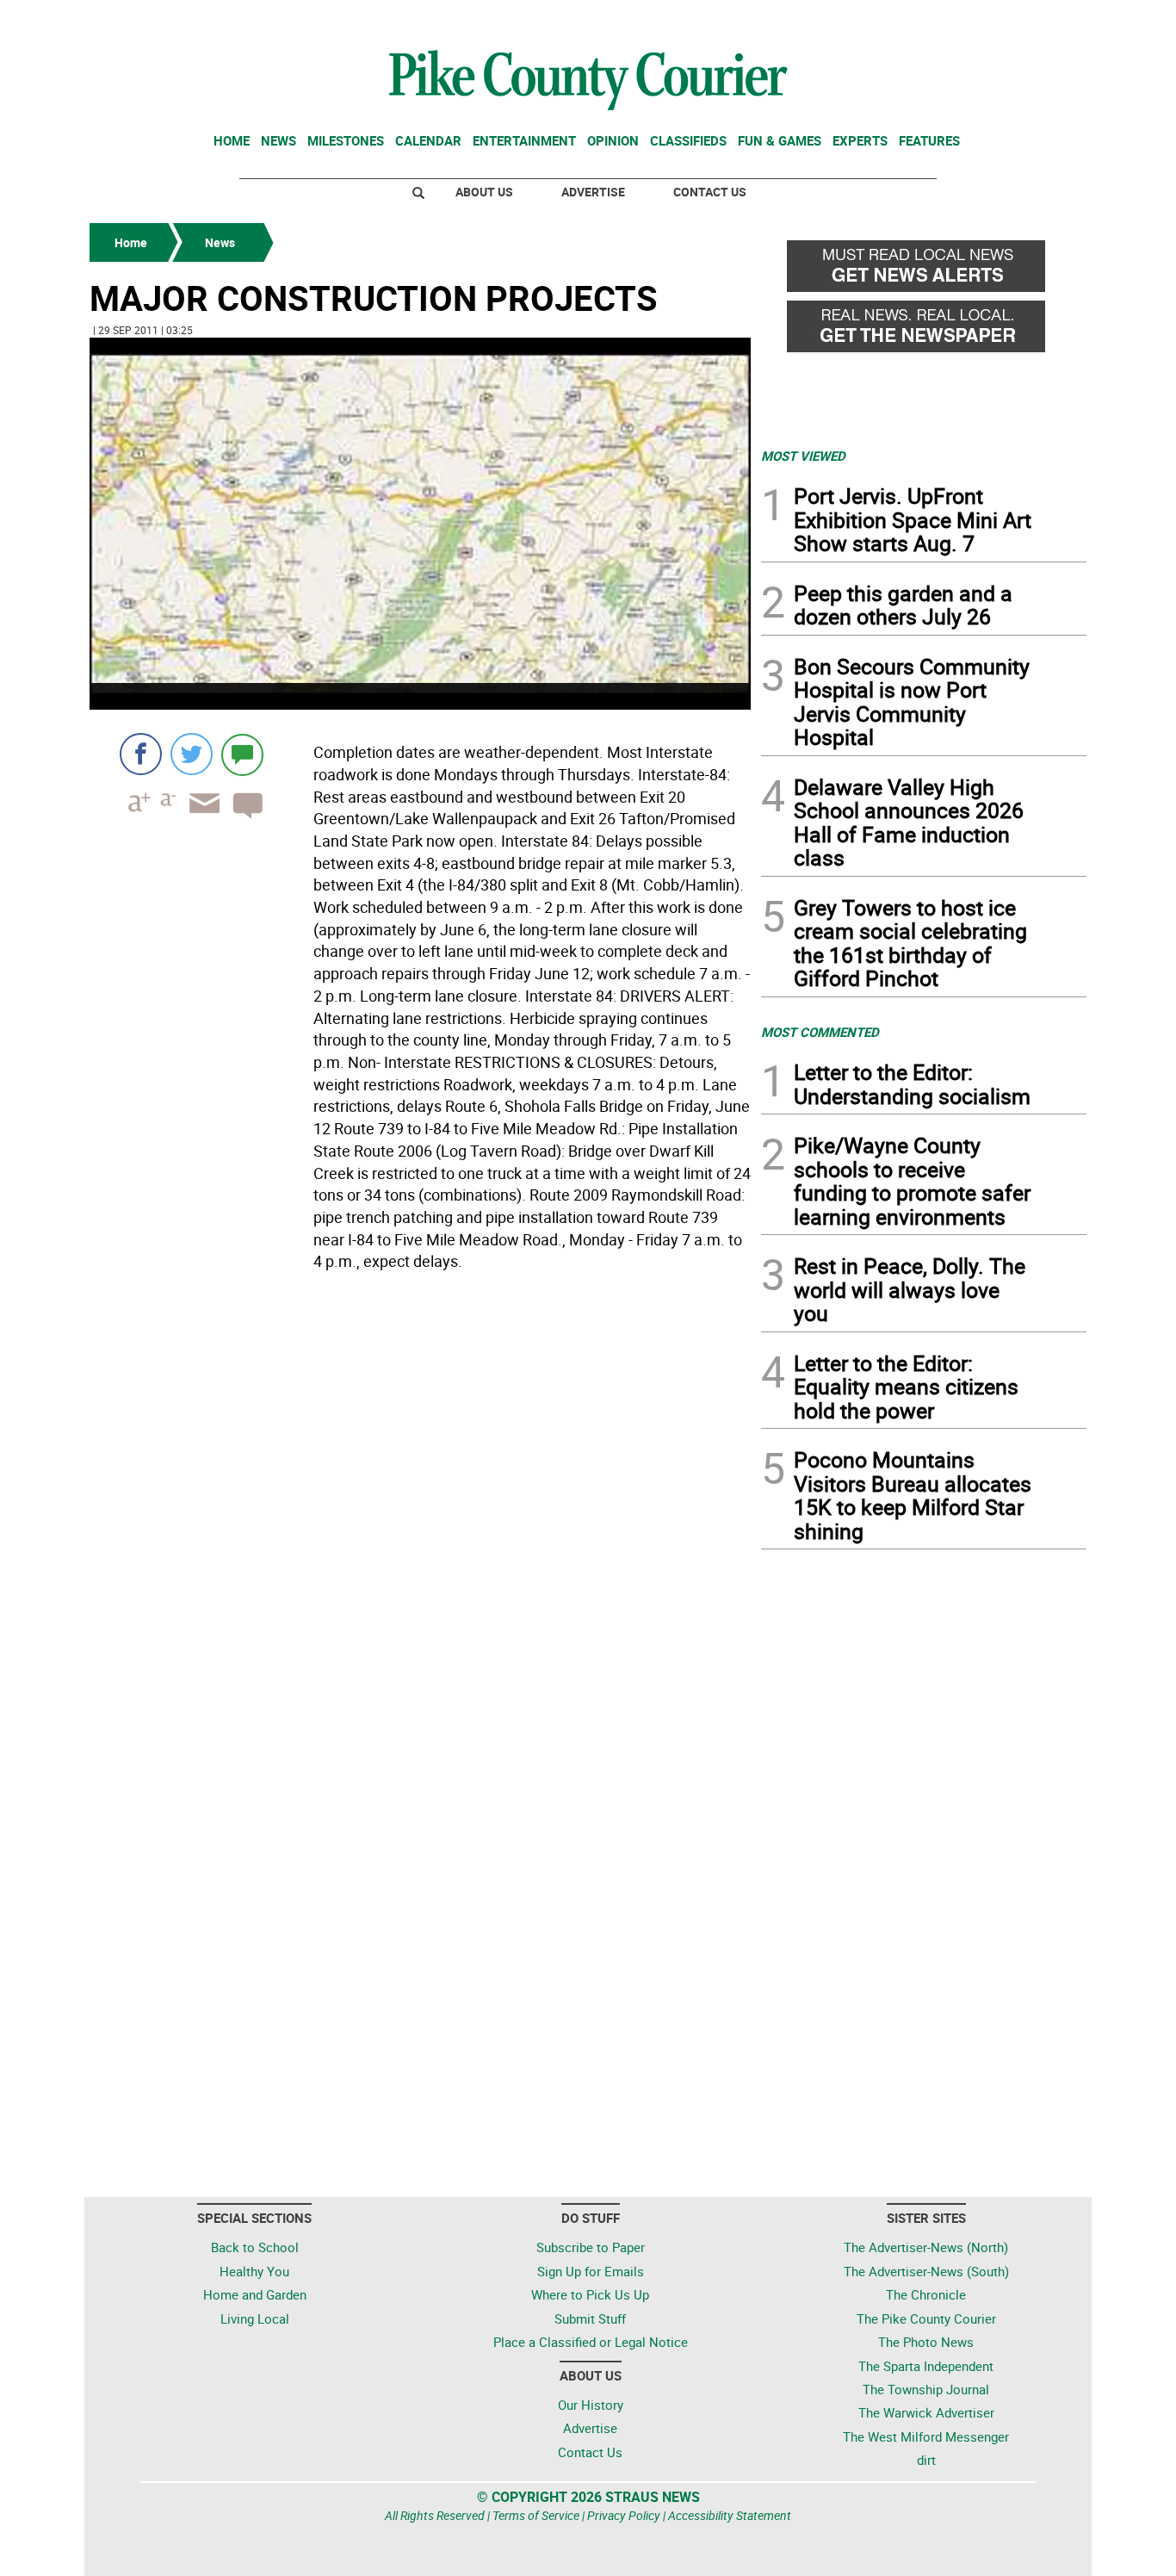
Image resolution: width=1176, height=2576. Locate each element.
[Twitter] (192, 754)
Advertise (593, 192)
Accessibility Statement (730, 2515)
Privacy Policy (624, 2515)
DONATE (1045, 20)
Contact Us (710, 192)
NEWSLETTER (948, 20)
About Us (484, 192)
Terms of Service (536, 2515)
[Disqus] (420, 1514)
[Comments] (242, 754)
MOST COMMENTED (820, 1032)
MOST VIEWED (803, 456)
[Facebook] (141, 754)
